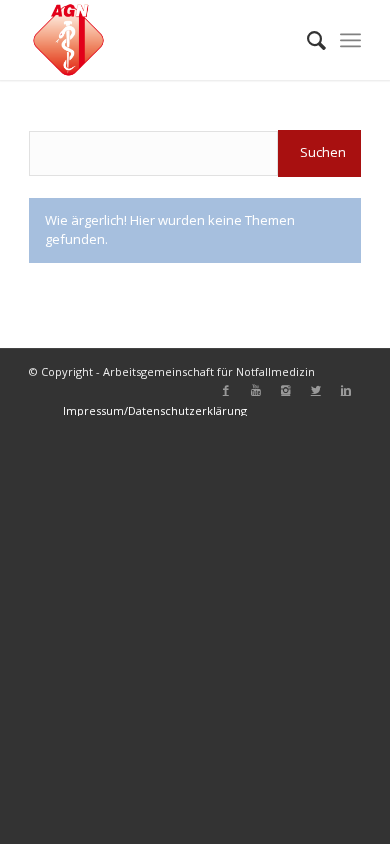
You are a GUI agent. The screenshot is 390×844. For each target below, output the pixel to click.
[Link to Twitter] (316, 390)
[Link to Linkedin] (346, 390)
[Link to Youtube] (256, 390)
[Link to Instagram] (286, 390)
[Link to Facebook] (226, 390)
